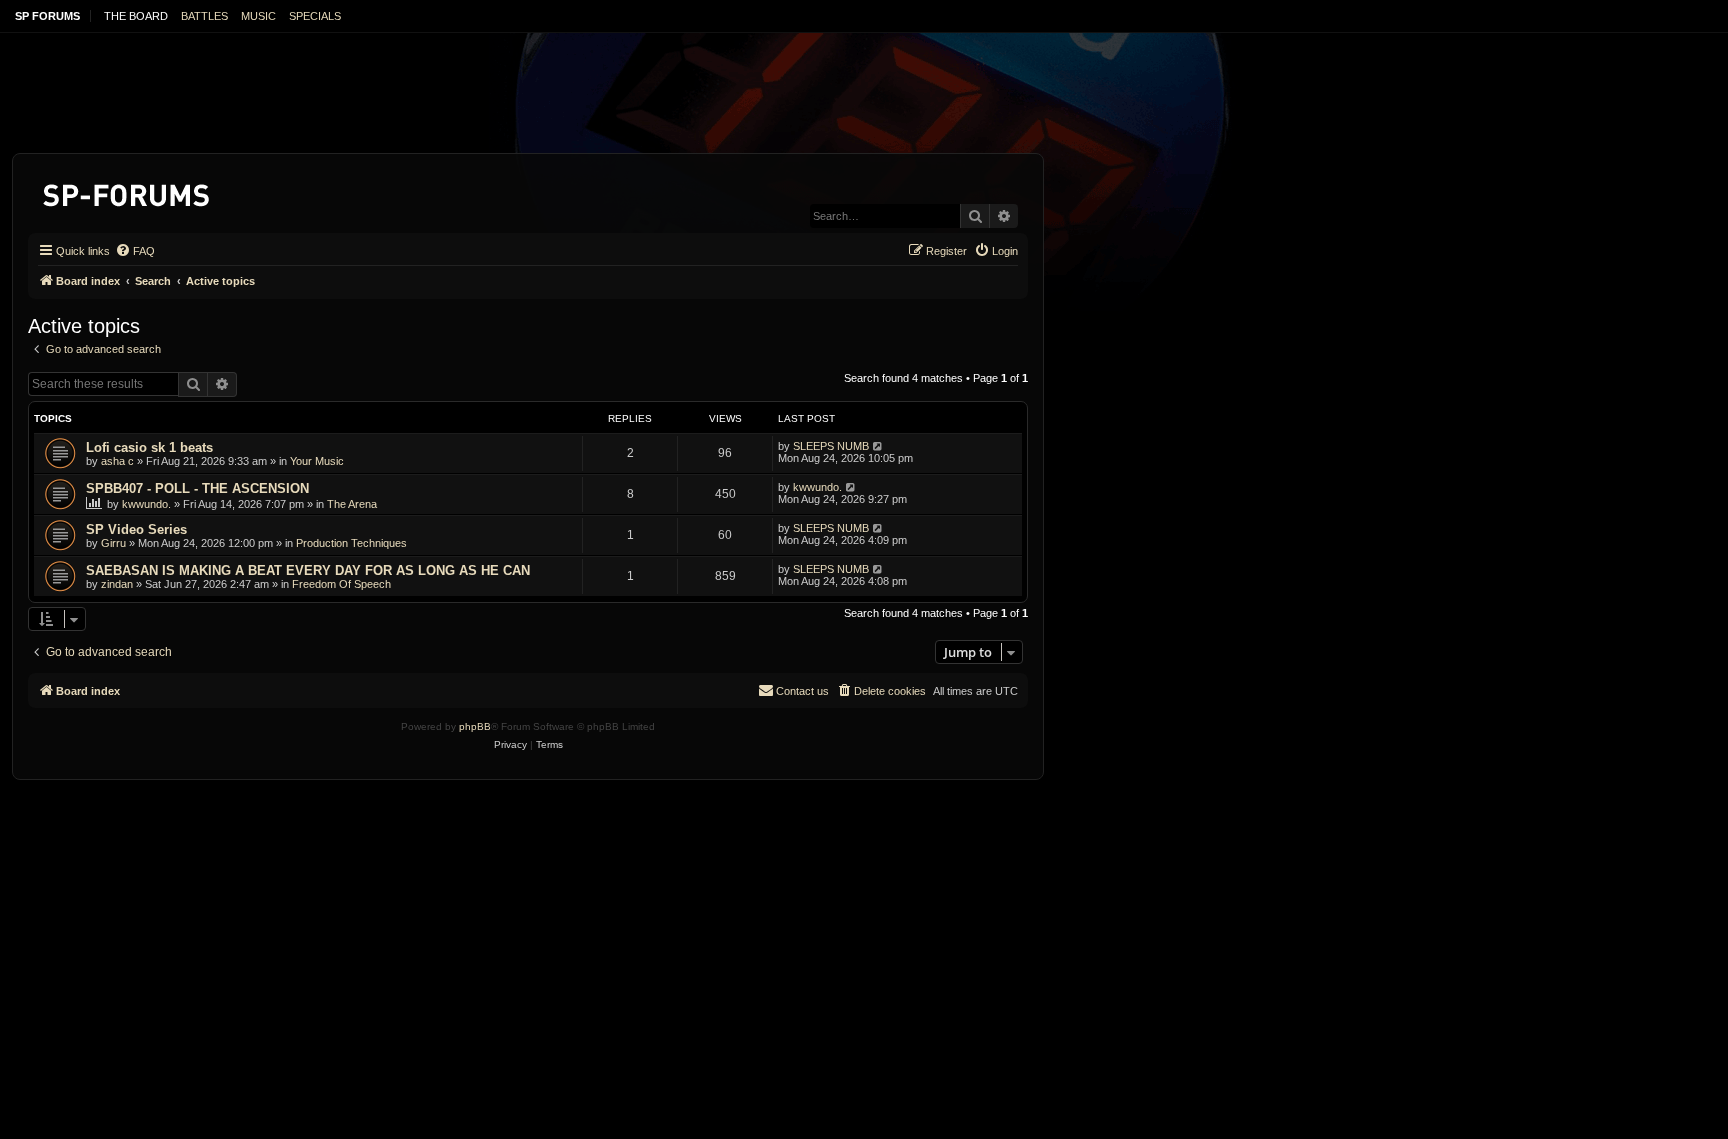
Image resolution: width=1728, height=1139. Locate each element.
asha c (117, 461)
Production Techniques (351, 543)
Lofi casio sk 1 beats (149, 447)
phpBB (475, 726)
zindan (117, 584)
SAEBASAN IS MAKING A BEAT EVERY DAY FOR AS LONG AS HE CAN (308, 570)
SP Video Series (136, 529)
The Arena (352, 504)
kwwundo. (146, 504)
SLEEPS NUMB (831, 446)
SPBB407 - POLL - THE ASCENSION (197, 488)
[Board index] (127, 191)
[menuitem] (135, 251)
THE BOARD (136, 16)
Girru (113, 543)
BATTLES (204, 16)
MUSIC (258, 16)
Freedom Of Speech (341, 584)
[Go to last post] (878, 446)
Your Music (317, 461)
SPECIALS (315, 16)
